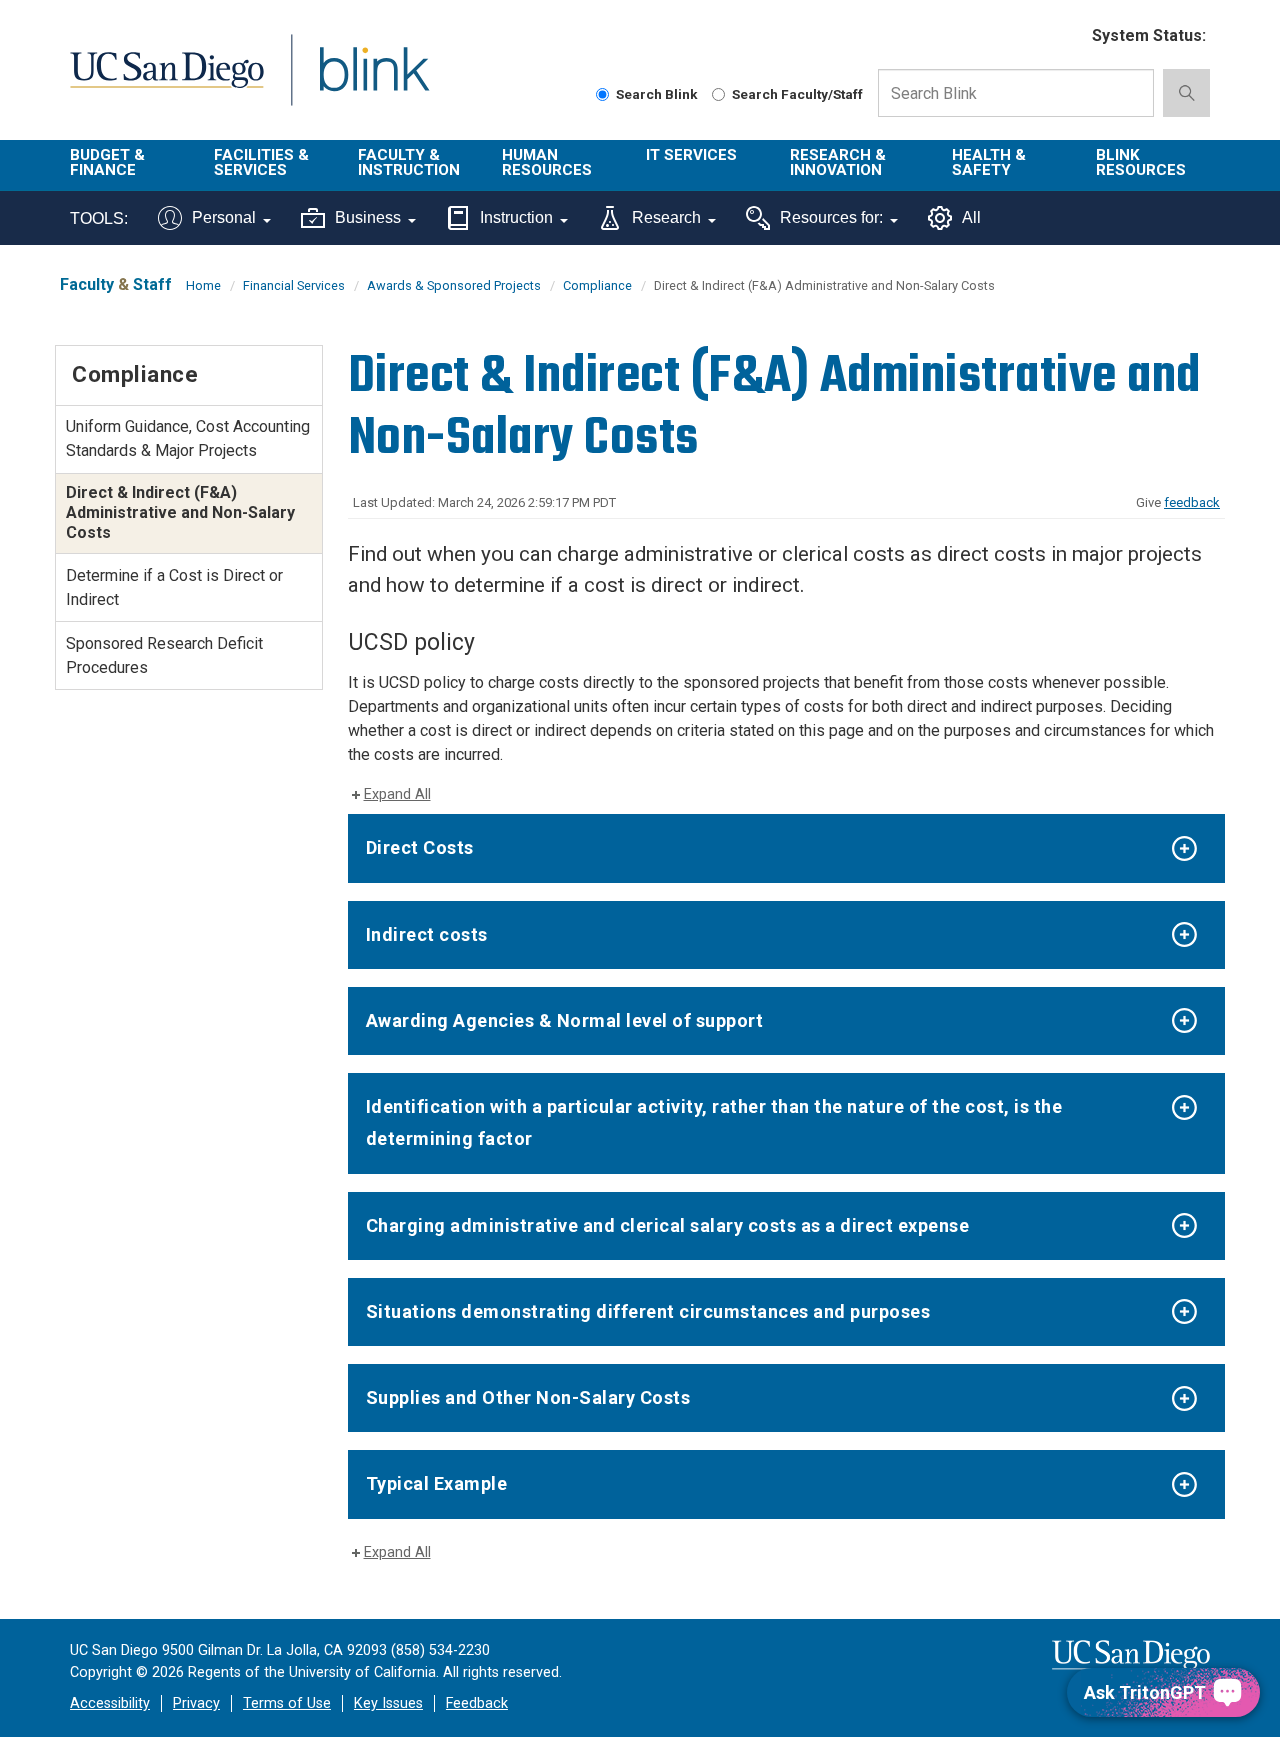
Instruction (516, 217)
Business (368, 217)
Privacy (196, 1703)
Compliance (597, 285)
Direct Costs (420, 847)
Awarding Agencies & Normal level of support (565, 1020)
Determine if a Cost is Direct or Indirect (174, 587)
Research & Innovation (838, 162)
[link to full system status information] (1064, 36)
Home (203, 285)
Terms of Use (287, 1703)
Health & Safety (989, 162)
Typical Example (437, 1483)
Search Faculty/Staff (797, 94)
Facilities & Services (261, 162)
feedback (1192, 502)
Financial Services (294, 285)
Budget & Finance (107, 162)
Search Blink (657, 94)
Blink (373, 81)
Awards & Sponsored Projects (454, 285)
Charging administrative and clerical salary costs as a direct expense (668, 1225)
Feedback (477, 1703)
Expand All (397, 794)
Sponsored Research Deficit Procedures (164, 655)
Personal (224, 217)
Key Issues (388, 1703)
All (971, 217)
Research (666, 217)
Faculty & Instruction (409, 162)
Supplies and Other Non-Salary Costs (528, 1397)
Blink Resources (1141, 162)
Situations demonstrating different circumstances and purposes (648, 1311)
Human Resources (547, 162)
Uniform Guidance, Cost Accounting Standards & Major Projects (188, 438)
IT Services (691, 155)
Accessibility (110, 1703)
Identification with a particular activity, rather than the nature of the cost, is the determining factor (714, 1122)
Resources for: (831, 217)
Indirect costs (427, 934)
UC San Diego (166, 81)
